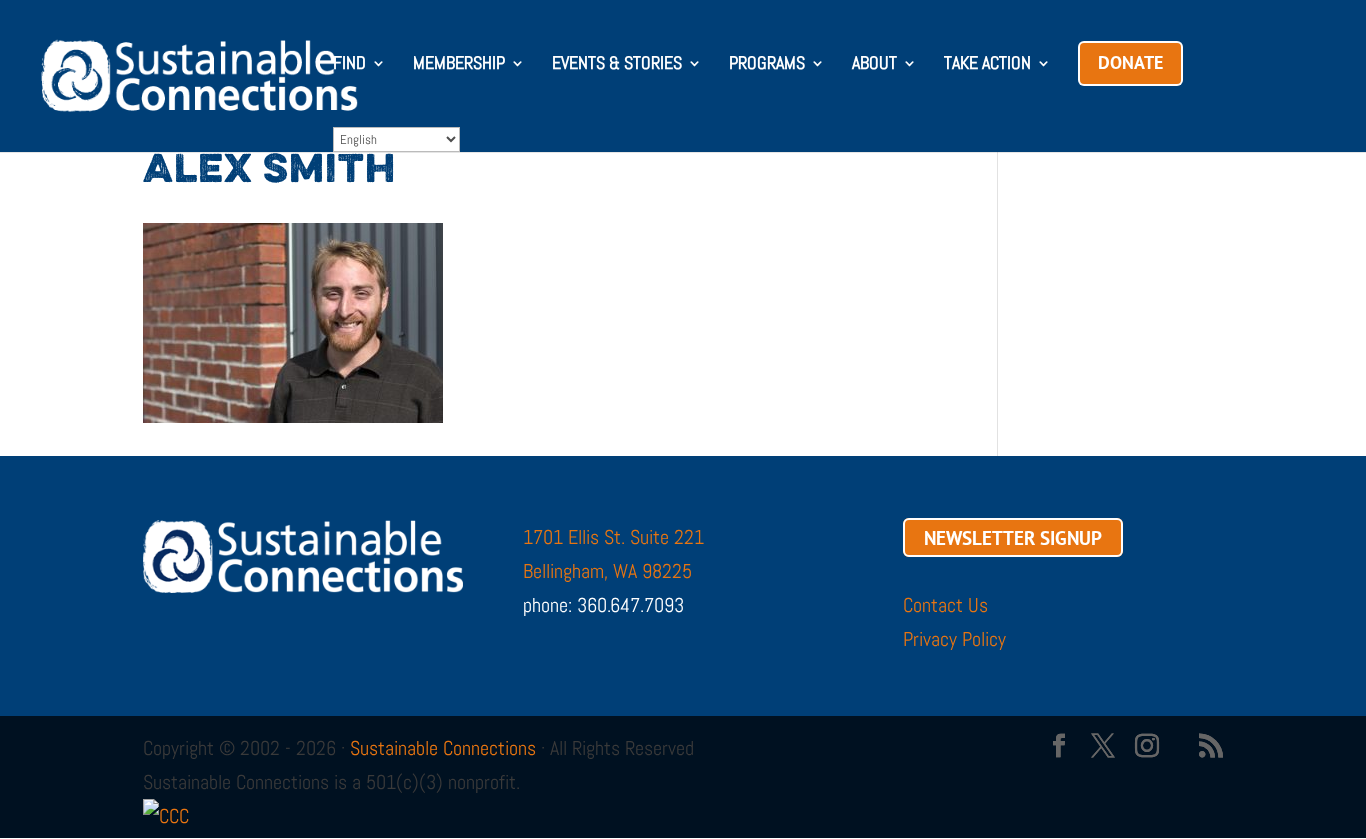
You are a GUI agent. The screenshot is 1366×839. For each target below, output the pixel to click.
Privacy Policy (954, 639)
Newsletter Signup (1013, 537)
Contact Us (945, 605)
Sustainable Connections (443, 748)
